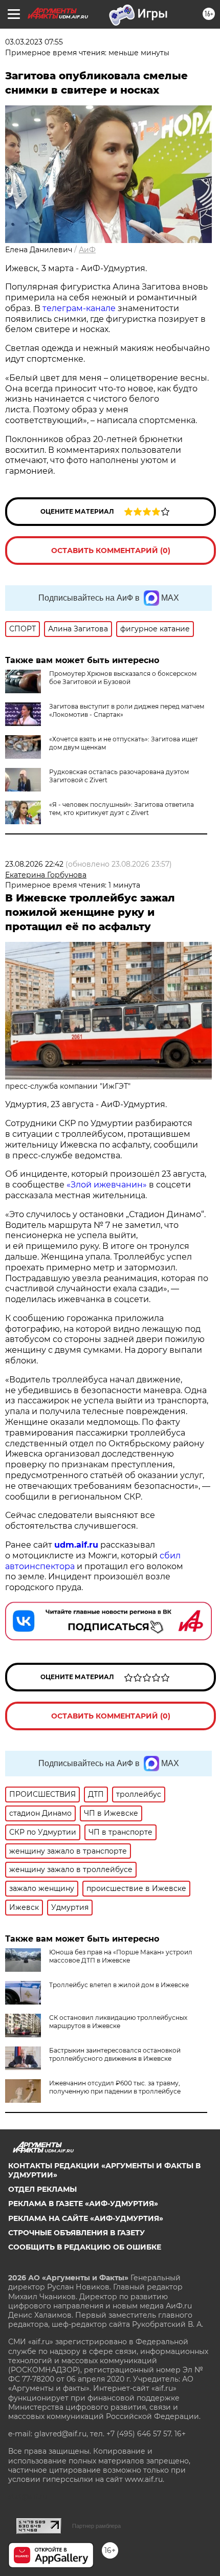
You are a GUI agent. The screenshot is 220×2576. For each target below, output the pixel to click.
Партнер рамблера (96, 2526)
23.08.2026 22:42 (34, 864)
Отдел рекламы (42, 2189)
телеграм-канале (79, 308)
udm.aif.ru (76, 1545)
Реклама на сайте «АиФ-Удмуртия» (86, 2218)
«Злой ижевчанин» (107, 1185)
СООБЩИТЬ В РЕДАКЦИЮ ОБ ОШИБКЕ (85, 2247)
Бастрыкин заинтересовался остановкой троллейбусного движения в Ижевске (115, 2054)
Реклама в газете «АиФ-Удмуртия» (83, 2204)
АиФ (87, 250)
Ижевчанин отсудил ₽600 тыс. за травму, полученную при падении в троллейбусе (115, 2087)
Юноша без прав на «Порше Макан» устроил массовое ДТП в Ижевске (121, 1956)
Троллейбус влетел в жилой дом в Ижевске (119, 1985)
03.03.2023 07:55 (34, 42)
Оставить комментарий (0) (111, 551)
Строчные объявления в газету (76, 2233)
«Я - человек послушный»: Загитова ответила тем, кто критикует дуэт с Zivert (122, 809)
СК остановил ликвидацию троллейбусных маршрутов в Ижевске (118, 2022)
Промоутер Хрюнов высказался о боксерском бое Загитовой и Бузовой (123, 678)
